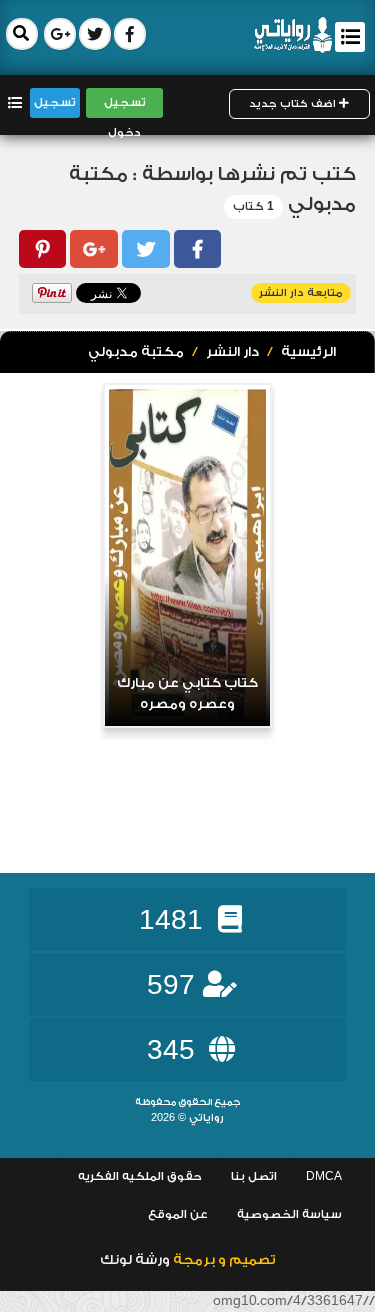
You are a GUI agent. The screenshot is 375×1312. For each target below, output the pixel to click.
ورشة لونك (135, 1260)
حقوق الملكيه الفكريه (140, 1176)
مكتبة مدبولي (136, 352)
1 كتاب (253, 206)
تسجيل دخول (125, 106)
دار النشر (232, 352)
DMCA (324, 1176)
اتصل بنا (254, 1176)
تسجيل (55, 102)
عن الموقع (178, 1214)
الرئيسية (308, 352)
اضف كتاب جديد (294, 104)
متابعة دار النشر (301, 293)
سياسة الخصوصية (289, 1214)
